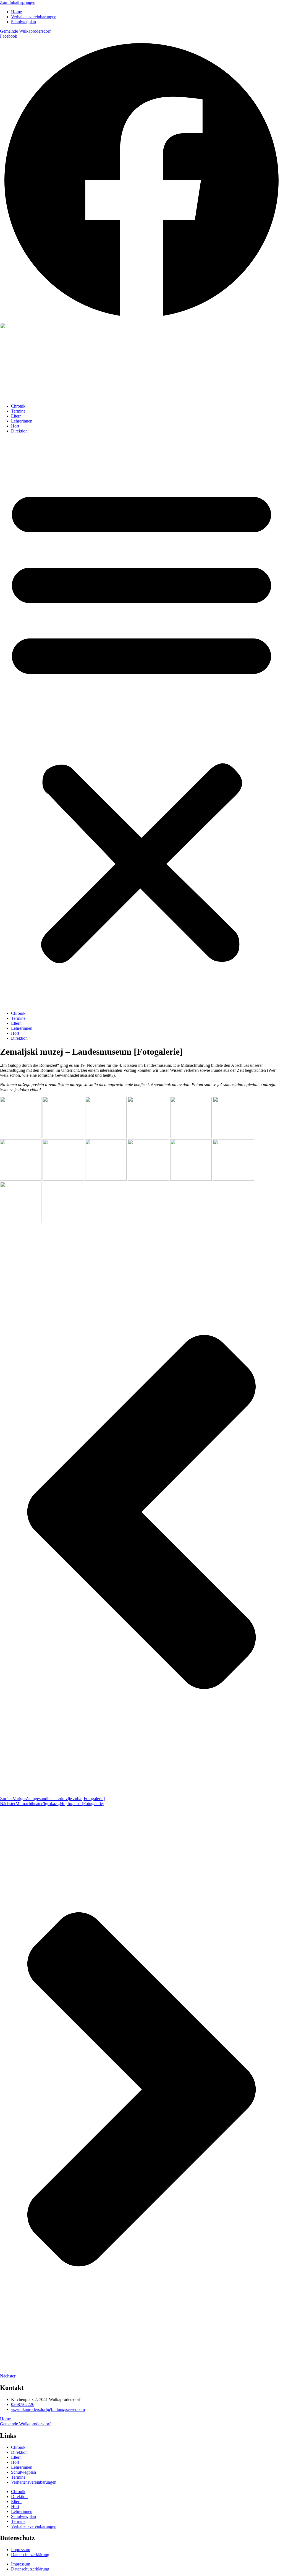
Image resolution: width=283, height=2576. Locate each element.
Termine (18, 411)
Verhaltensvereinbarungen (34, 2482)
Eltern (16, 416)
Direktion (19, 431)
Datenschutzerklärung (30, 2555)
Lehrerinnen (22, 421)
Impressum (21, 2550)
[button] (141, 722)
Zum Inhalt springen (18, 2)
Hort (15, 426)
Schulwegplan (23, 2472)
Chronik (18, 406)
